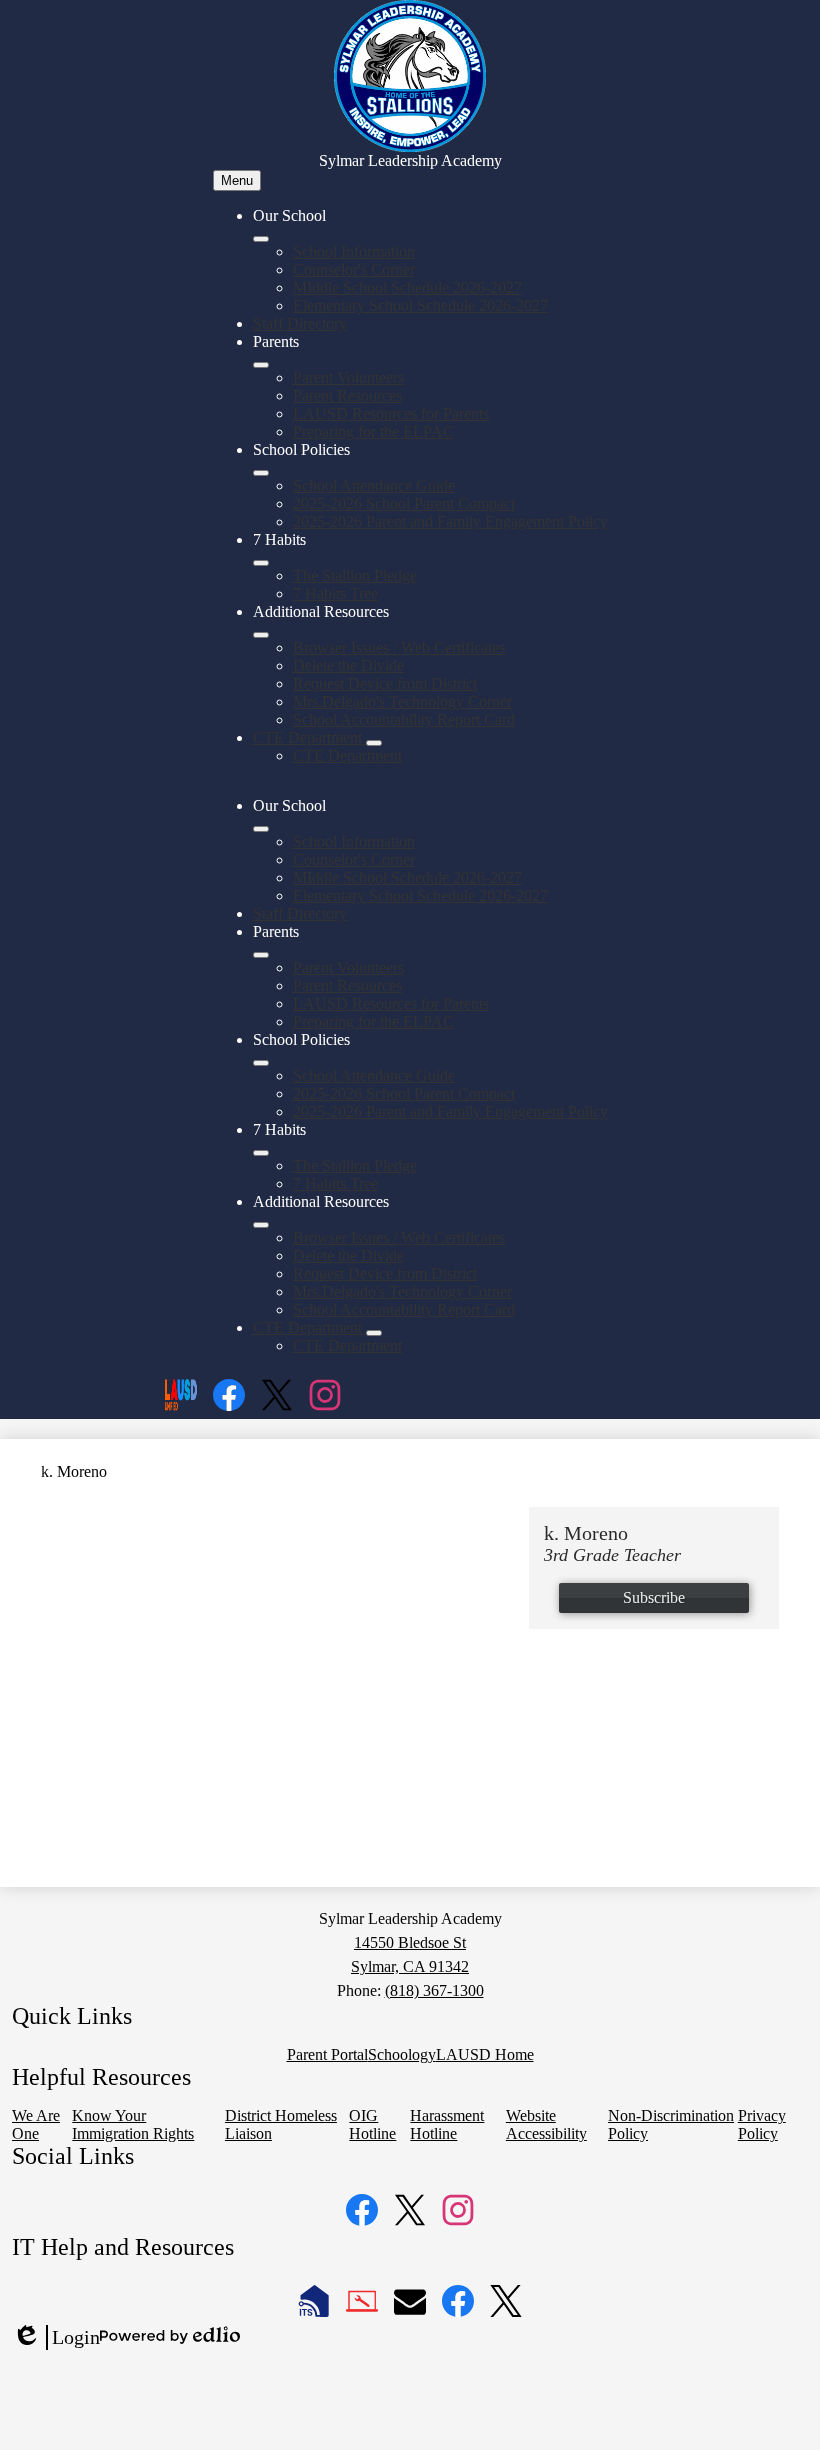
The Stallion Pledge (355, 575)
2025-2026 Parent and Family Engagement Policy (450, 521)
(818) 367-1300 (434, 1990)
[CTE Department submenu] (374, 743)
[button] (261, 829)
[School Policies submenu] (261, 473)
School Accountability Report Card (404, 719)
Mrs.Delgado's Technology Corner (402, 701)
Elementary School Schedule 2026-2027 (420, 305)
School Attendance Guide (374, 485)
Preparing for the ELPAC (373, 431)
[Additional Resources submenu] (261, 635)
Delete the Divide (348, 665)
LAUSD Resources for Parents (391, 413)
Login (56, 2338)
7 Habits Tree (335, 593)
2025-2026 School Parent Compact (404, 503)
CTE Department (347, 755)
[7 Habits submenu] (261, 563)
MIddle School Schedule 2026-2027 (407, 287)
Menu (237, 180)
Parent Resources (347, 395)
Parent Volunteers (348, 377)
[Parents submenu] (261, 365)
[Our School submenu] (261, 239)
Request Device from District (385, 683)
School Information (354, 251)
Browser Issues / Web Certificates (399, 647)
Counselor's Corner (354, 269)
